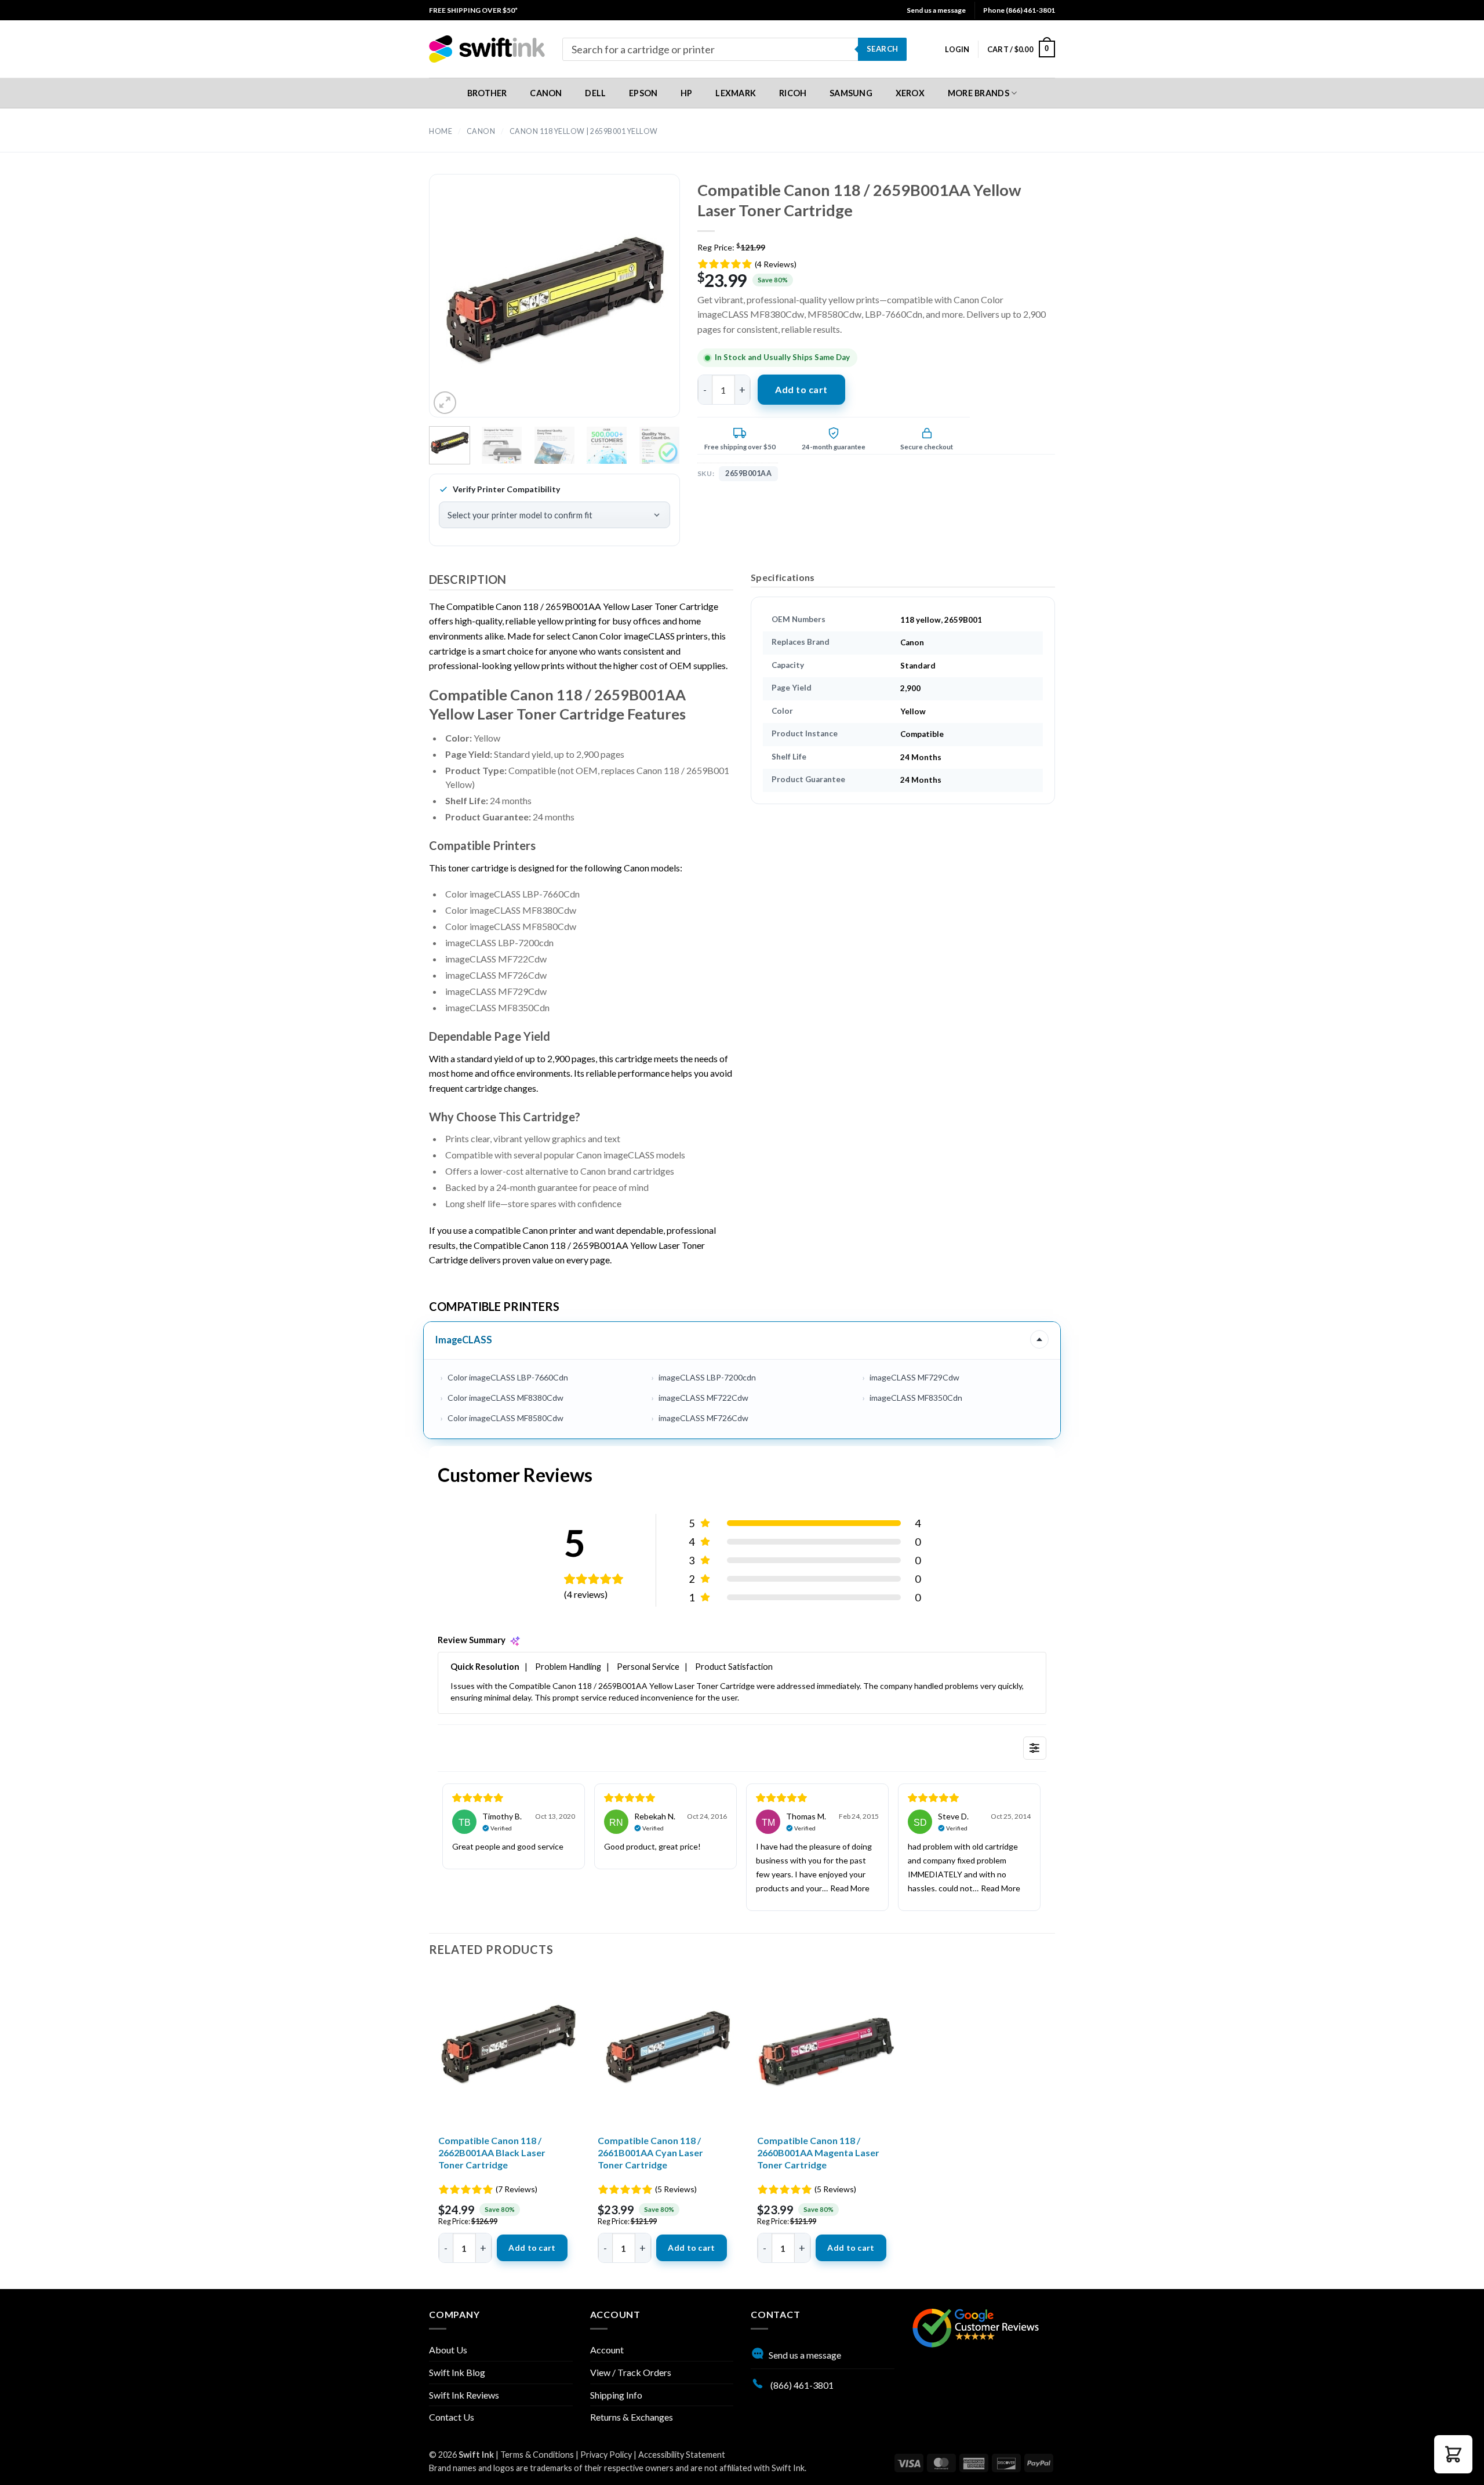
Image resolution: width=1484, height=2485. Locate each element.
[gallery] (554, 306)
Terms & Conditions (537, 2455)
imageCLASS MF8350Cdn (916, 1398)
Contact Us (452, 2417)
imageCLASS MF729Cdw (914, 1377)
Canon (481, 131)
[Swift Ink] (487, 49)
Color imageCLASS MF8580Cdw (505, 1418)
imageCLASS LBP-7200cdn (707, 1377)
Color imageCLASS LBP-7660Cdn (508, 1377)
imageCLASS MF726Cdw (703, 1418)
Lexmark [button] (736, 93)
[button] (957, 49)
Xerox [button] (910, 93)
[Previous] (458, 306)
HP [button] (687, 93)
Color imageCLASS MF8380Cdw (505, 1398)
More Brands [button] (979, 93)
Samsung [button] (851, 93)
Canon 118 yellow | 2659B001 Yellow (584, 131)
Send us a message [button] (936, 10)
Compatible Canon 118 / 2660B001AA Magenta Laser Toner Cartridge (818, 2152)
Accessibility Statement (682, 2455)
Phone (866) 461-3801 (1019, 10)
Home (441, 131)
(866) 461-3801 (801, 2385)
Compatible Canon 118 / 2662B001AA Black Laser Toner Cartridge (492, 2152)
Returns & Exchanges (632, 2417)
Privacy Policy (606, 2455)
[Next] (650, 306)
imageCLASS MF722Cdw (703, 1398)
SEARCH (882, 49)
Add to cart (801, 389)
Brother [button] (487, 93)
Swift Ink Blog (457, 2372)
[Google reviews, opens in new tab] (976, 2326)
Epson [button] (643, 93)
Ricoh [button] (793, 93)
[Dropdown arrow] (1039, 1339)
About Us (448, 2350)
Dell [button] (595, 93)
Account (607, 2350)
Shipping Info (616, 2395)
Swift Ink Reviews (464, 2395)
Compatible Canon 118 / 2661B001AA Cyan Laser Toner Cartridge (650, 2152)
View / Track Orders (631, 2372)
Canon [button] (546, 93)
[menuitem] (473, 10)
